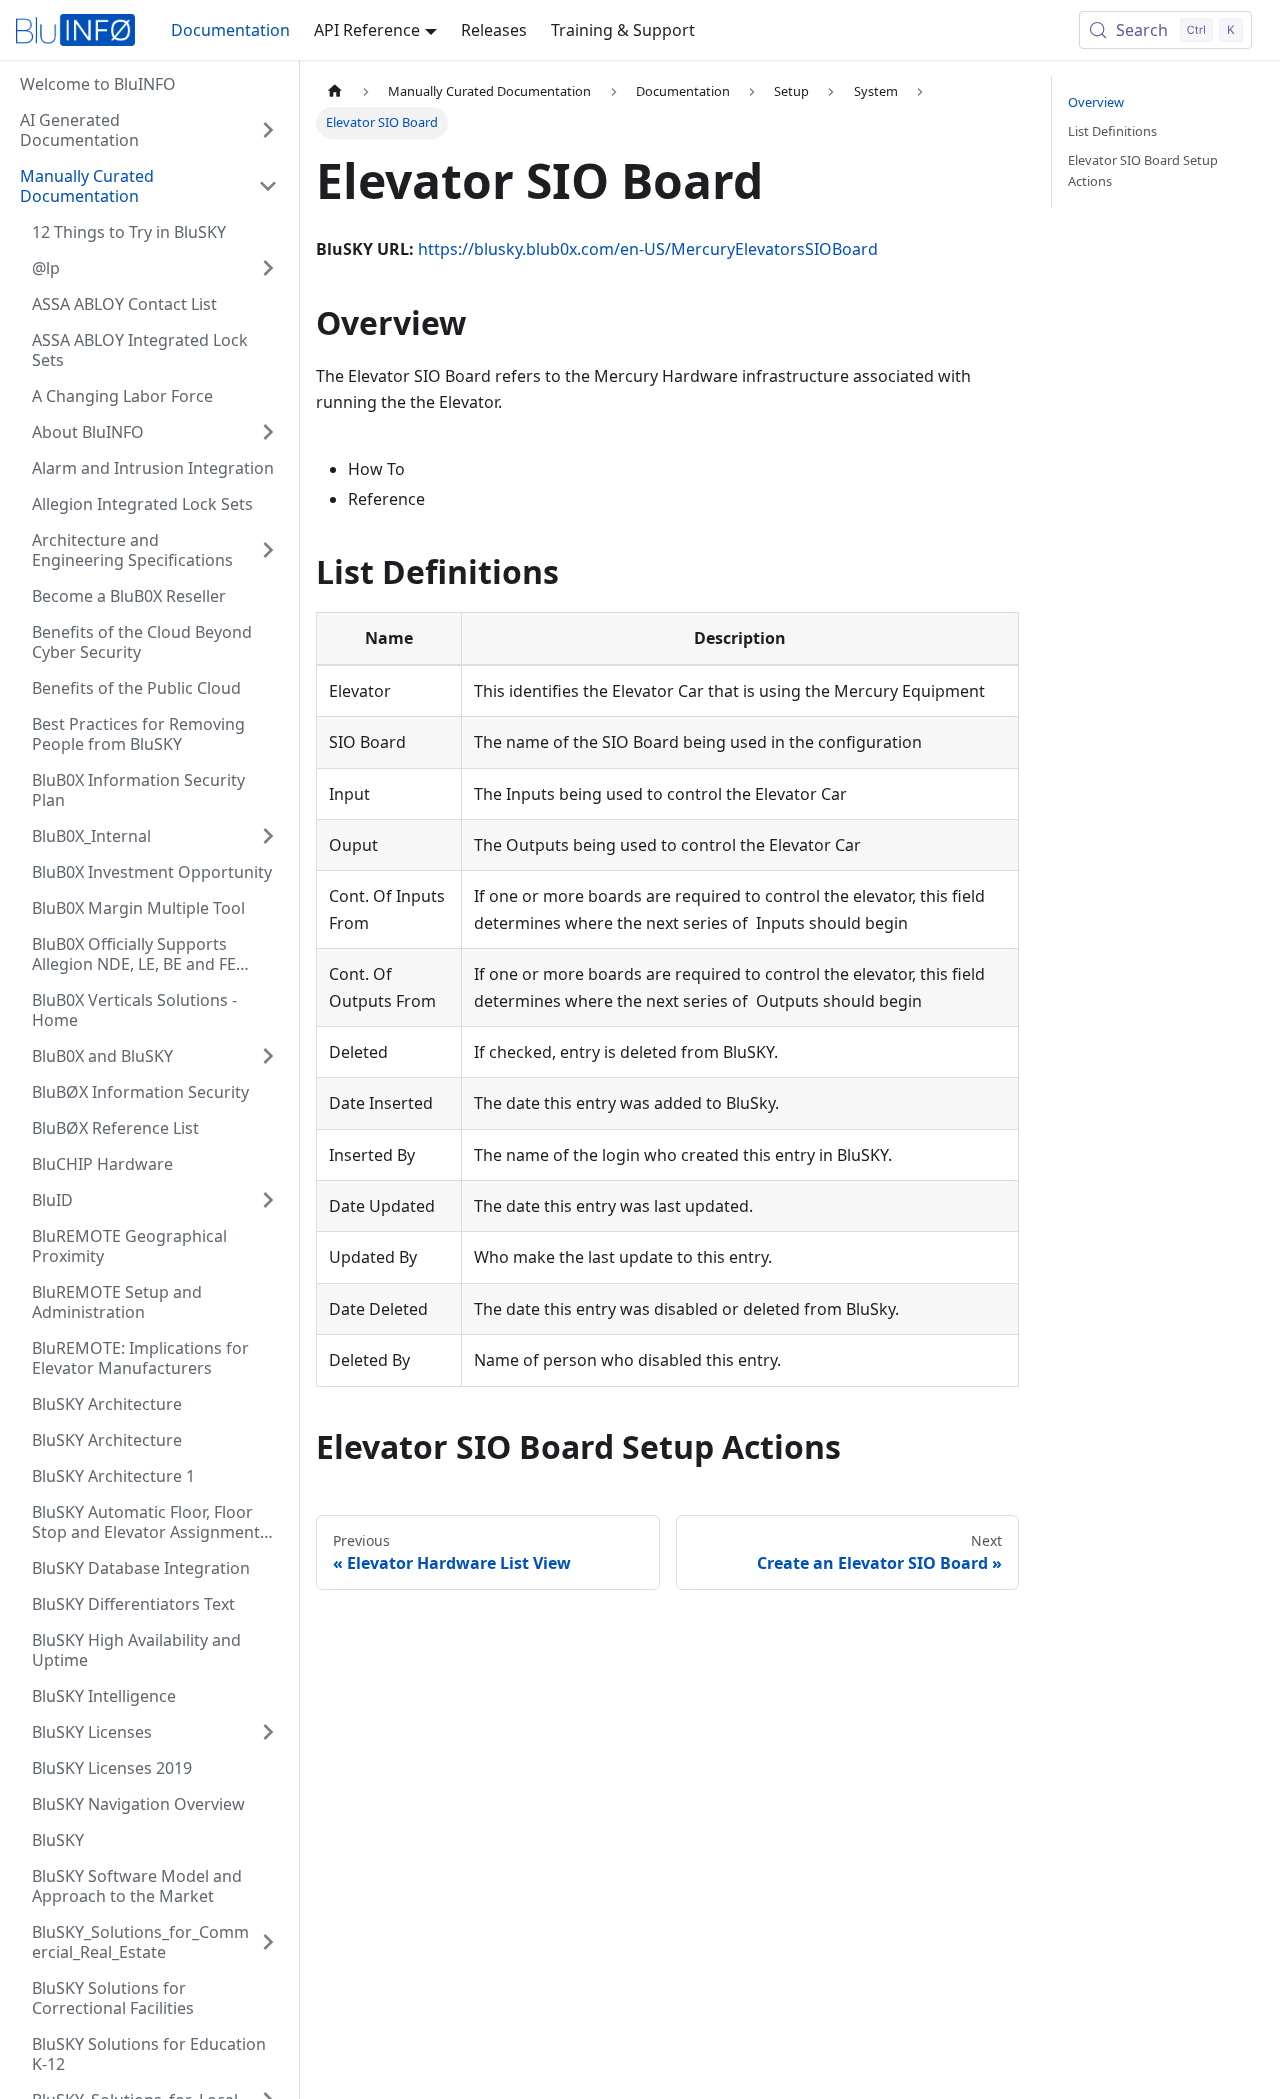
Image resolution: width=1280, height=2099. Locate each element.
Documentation (230, 30)
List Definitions (1112, 131)
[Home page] (335, 91)
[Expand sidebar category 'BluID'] (268, 1200)
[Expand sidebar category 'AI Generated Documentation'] (268, 130)
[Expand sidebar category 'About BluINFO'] (268, 432)
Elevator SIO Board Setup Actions (1143, 170)
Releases (494, 30)
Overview (1096, 102)
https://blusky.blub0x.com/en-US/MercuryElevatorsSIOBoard (648, 249)
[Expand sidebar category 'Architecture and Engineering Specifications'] (268, 550)
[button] (149, 186)
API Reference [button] (367, 30)
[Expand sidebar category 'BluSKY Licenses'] (268, 1732)
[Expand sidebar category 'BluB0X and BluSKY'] (268, 1056)
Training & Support (623, 30)
